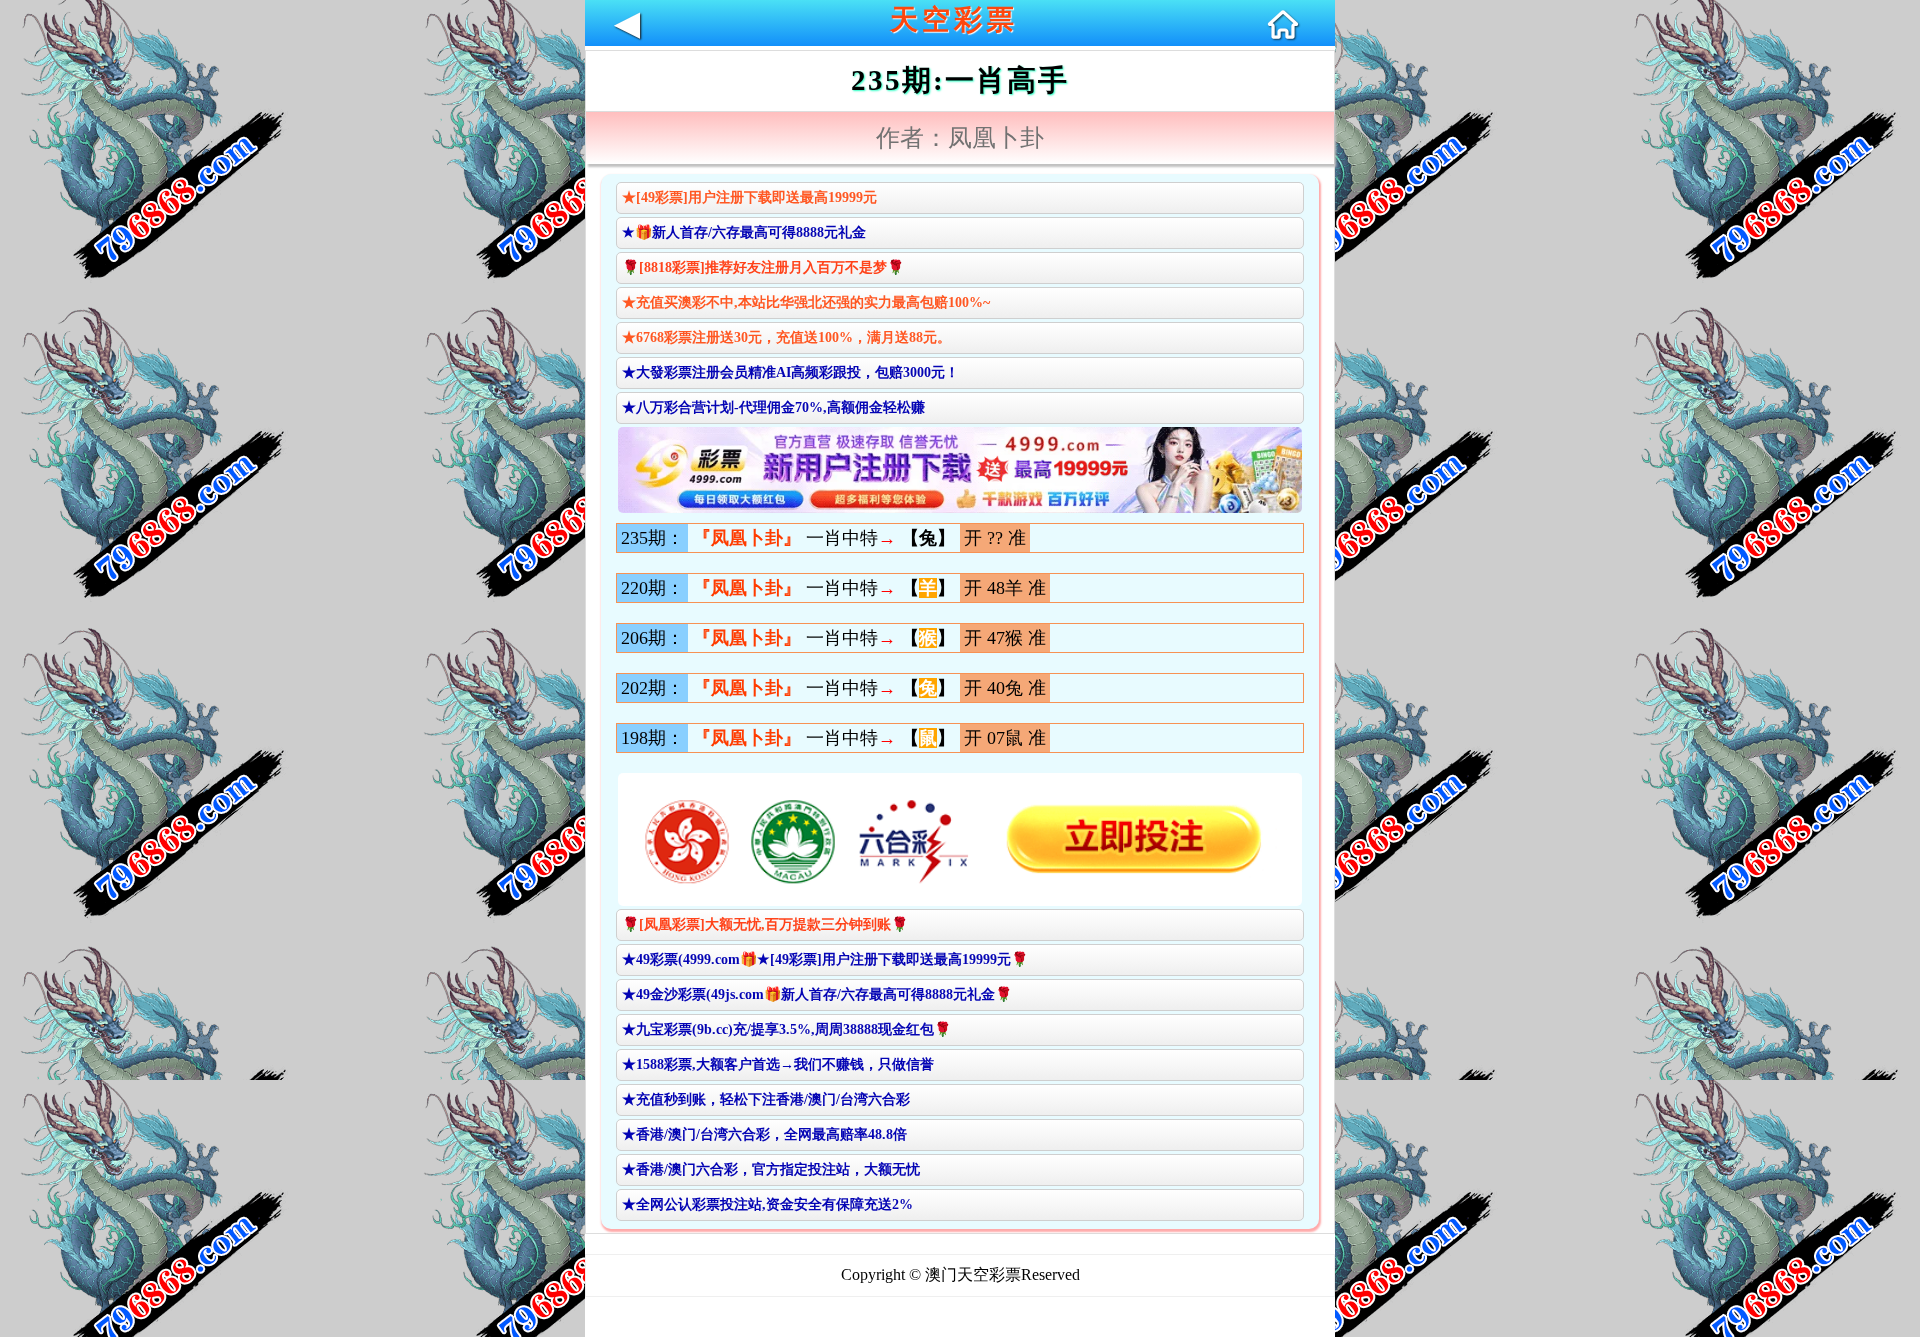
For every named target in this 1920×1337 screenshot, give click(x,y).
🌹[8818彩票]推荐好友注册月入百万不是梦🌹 (763, 267)
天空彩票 (954, 19)
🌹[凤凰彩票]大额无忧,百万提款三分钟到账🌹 (765, 924)
